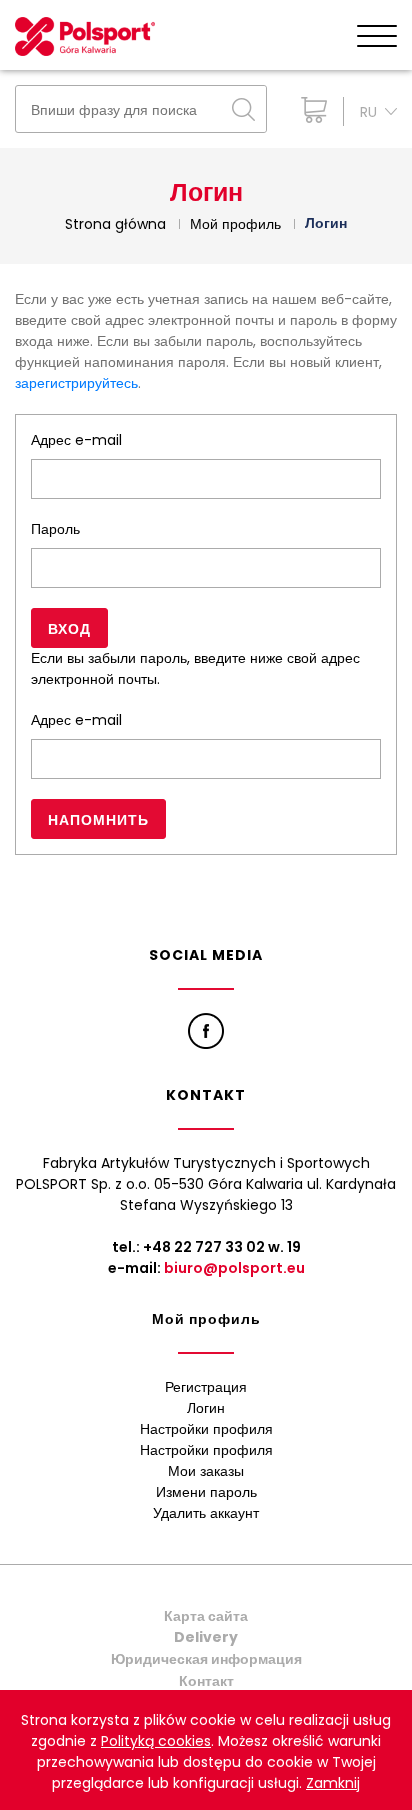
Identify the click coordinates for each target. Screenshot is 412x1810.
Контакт (206, 1681)
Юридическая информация (206, 1659)
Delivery (206, 1637)
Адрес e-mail (76, 440)
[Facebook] (206, 1031)
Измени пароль (206, 1492)
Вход (69, 629)
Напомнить (98, 820)
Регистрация (206, 1387)
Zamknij (333, 1783)
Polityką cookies (156, 1741)
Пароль (55, 529)
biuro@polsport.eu (234, 1268)
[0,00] (309, 110)
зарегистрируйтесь (76, 383)
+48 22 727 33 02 (204, 1247)
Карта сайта (206, 1616)
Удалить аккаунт (206, 1513)
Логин (206, 1408)
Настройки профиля (206, 1429)
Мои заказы (206, 1471)
